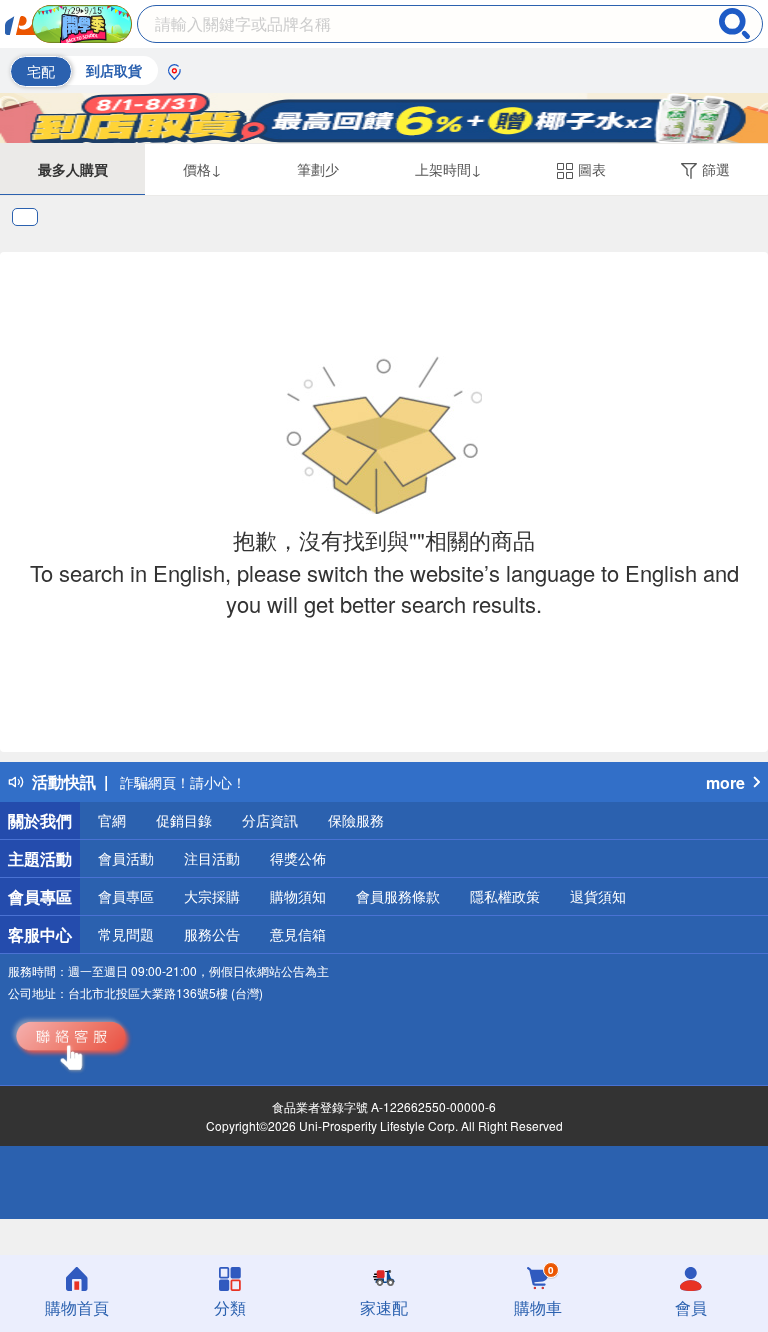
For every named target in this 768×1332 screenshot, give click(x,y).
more (725, 782)
